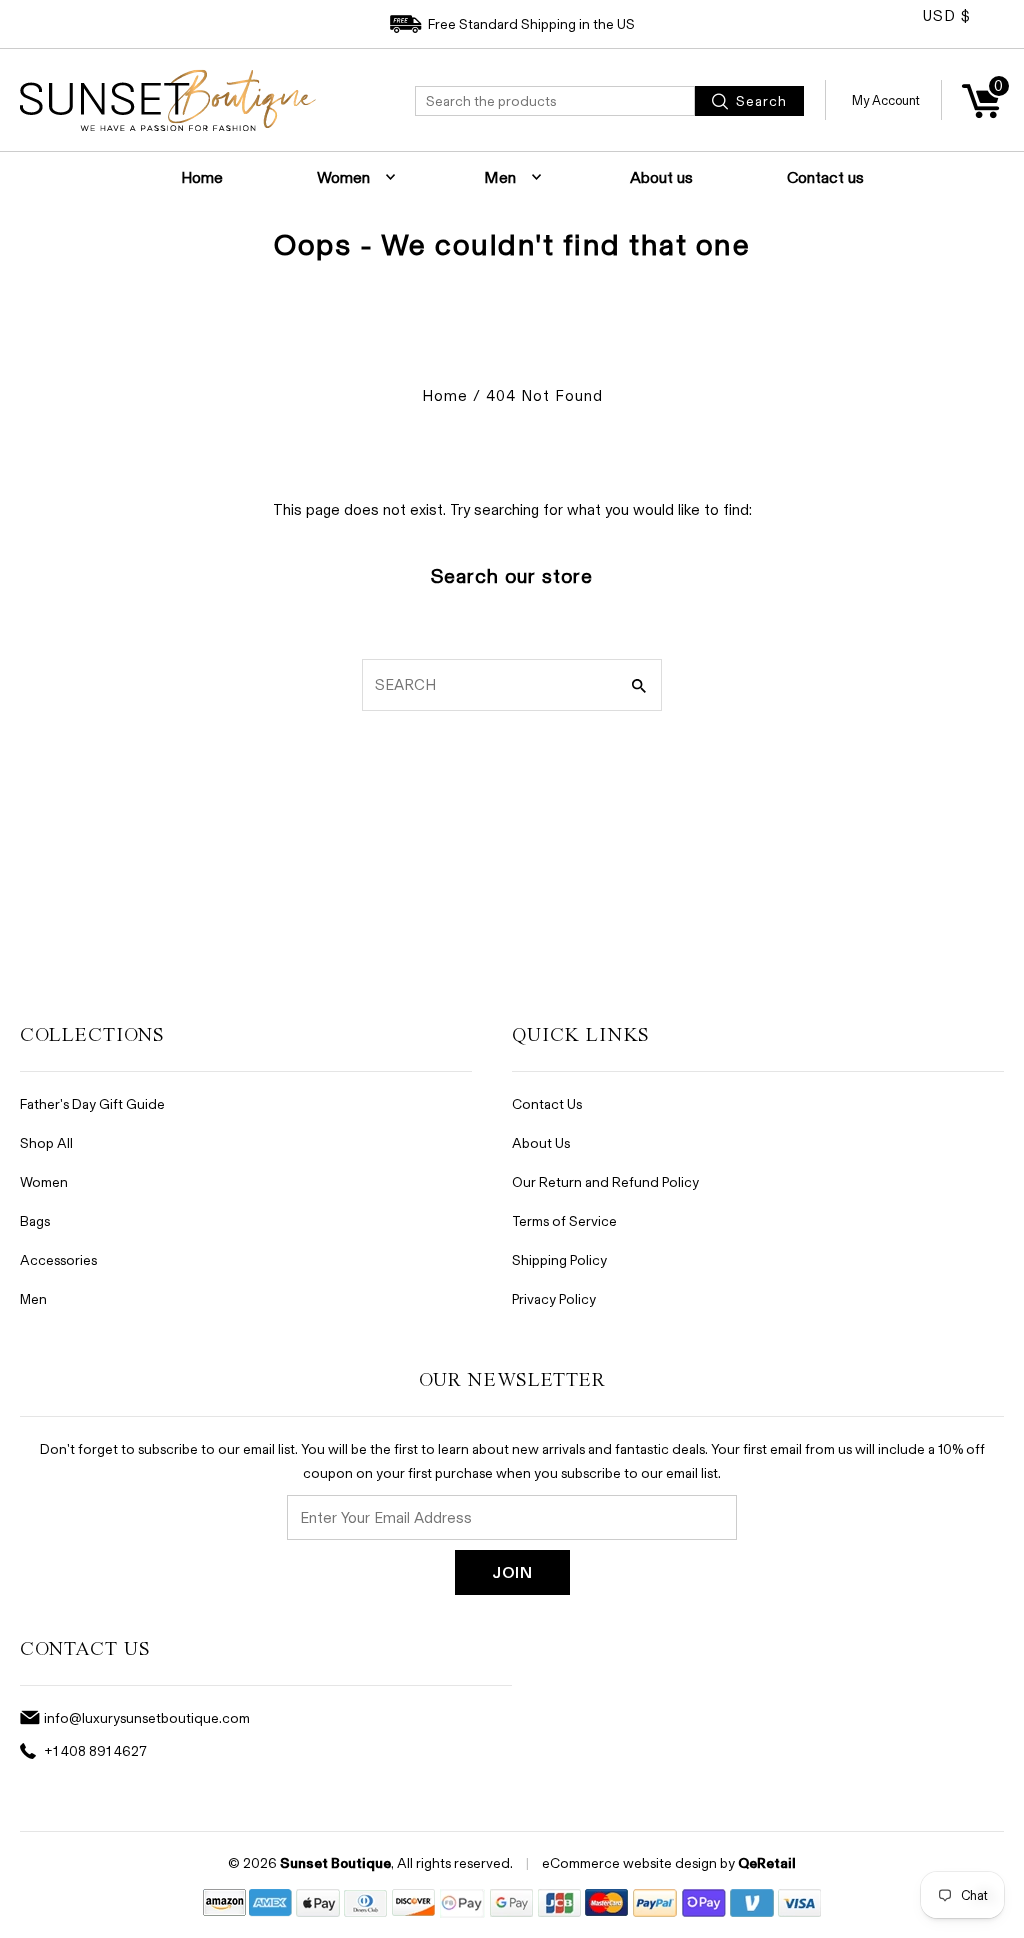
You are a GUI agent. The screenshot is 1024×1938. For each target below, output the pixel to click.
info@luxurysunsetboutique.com (147, 1717)
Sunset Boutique (335, 1863)
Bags (35, 1220)
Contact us (825, 177)
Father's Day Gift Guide (92, 1103)
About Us (541, 1142)
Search (759, 100)
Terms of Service (564, 1220)
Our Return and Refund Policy (605, 1181)
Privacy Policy (554, 1298)
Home (202, 177)
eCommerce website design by (638, 1862)
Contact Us (547, 1103)
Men (500, 177)
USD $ (947, 15)
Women (343, 177)
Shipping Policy (559, 1259)
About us (661, 177)
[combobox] (555, 101)
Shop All (46, 1142)
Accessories (58, 1259)
